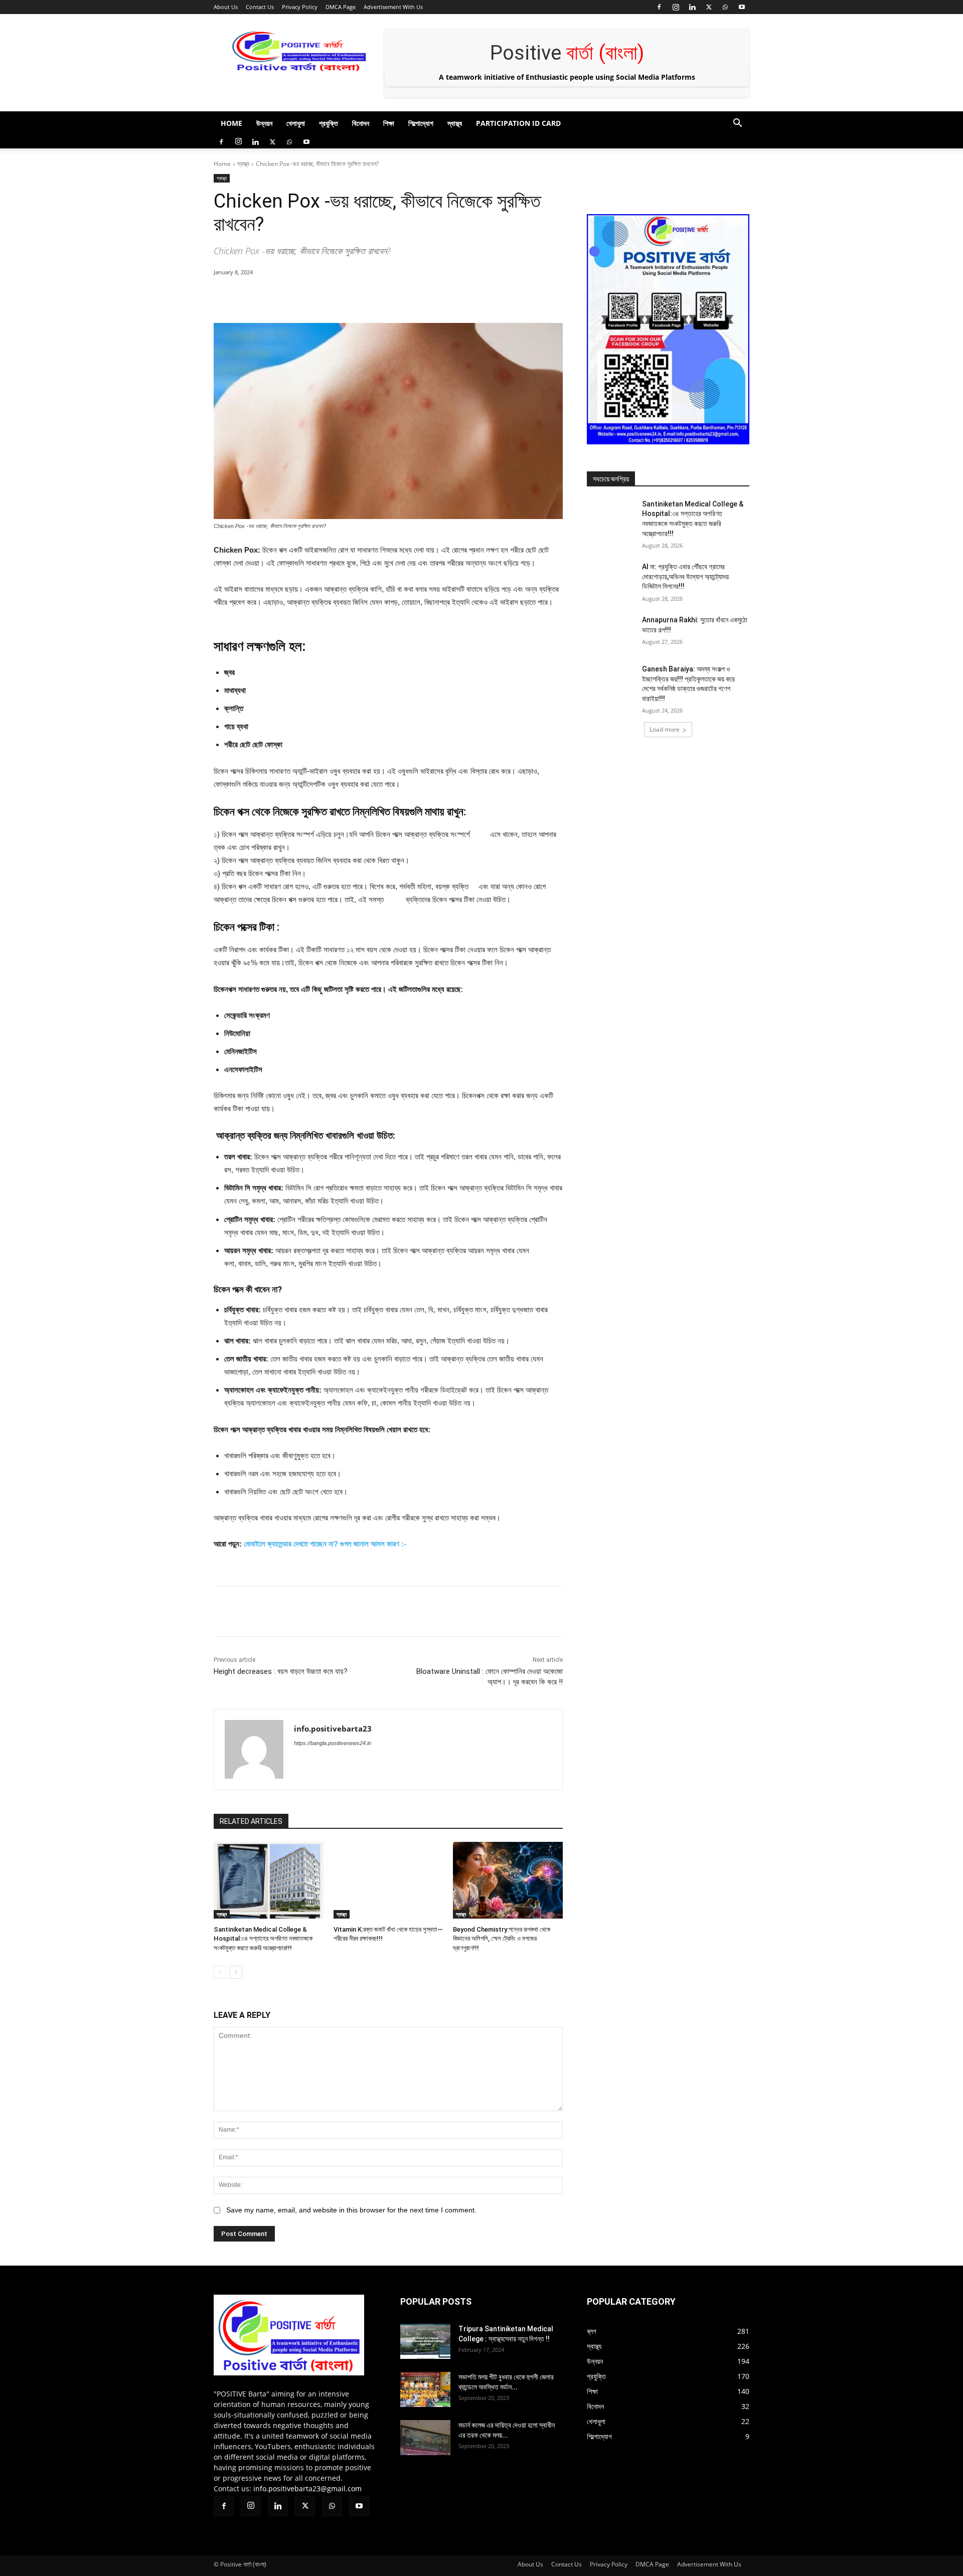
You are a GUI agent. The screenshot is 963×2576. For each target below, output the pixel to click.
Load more (665, 729)
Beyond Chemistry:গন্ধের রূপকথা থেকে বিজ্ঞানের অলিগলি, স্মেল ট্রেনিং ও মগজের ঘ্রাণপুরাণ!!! (502, 1938)
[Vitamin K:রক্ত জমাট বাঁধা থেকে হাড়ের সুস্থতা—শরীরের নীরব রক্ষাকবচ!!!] (388, 1880)
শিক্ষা (389, 123)
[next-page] (236, 1972)
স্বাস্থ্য (455, 123)
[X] (709, 7)
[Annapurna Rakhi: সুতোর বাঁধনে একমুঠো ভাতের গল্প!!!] (611, 632)
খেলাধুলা (296, 123)
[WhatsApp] (725, 7)
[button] (737, 124)
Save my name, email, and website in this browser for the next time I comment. (351, 2210)
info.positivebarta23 (333, 1729)
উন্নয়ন (264, 123)
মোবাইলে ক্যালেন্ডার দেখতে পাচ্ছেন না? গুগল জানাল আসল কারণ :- (324, 1544)
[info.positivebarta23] (254, 1749)
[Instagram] (676, 7)
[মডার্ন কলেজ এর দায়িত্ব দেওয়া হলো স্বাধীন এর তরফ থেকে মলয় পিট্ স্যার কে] (425, 2438)
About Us (226, 7)
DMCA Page (341, 7)
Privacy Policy (300, 7)
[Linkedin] (692, 7)
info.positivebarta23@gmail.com (307, 2488)
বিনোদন (361, 123)
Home (231, 123)
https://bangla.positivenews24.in (333, 1743)
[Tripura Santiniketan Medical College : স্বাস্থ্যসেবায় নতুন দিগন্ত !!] (425, 2341)
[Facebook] (659, 7)
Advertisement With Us (393, 7)
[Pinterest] (329, 298)
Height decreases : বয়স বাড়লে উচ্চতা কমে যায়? (281, 1671)
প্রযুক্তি (329, 123)
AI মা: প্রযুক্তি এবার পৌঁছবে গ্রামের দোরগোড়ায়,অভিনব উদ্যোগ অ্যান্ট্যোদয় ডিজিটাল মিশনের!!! (685, 576)
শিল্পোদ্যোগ (421, 123)
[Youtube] (742, 7)
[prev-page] (220, 1972)
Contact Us (260, 7)
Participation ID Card (518, 123)
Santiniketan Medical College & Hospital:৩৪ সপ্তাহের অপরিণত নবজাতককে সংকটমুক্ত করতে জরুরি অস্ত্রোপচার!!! (263, 1938)
